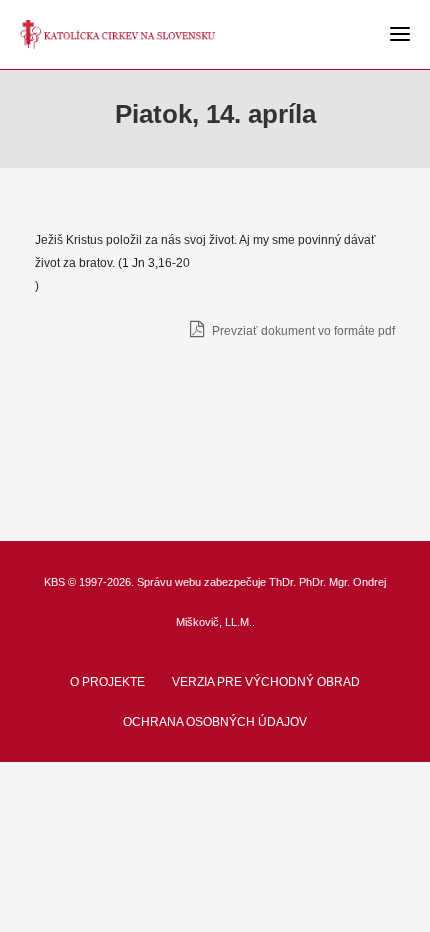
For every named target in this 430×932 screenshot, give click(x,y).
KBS (54, 582)
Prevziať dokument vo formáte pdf (302, 331)
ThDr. (282, 582)
